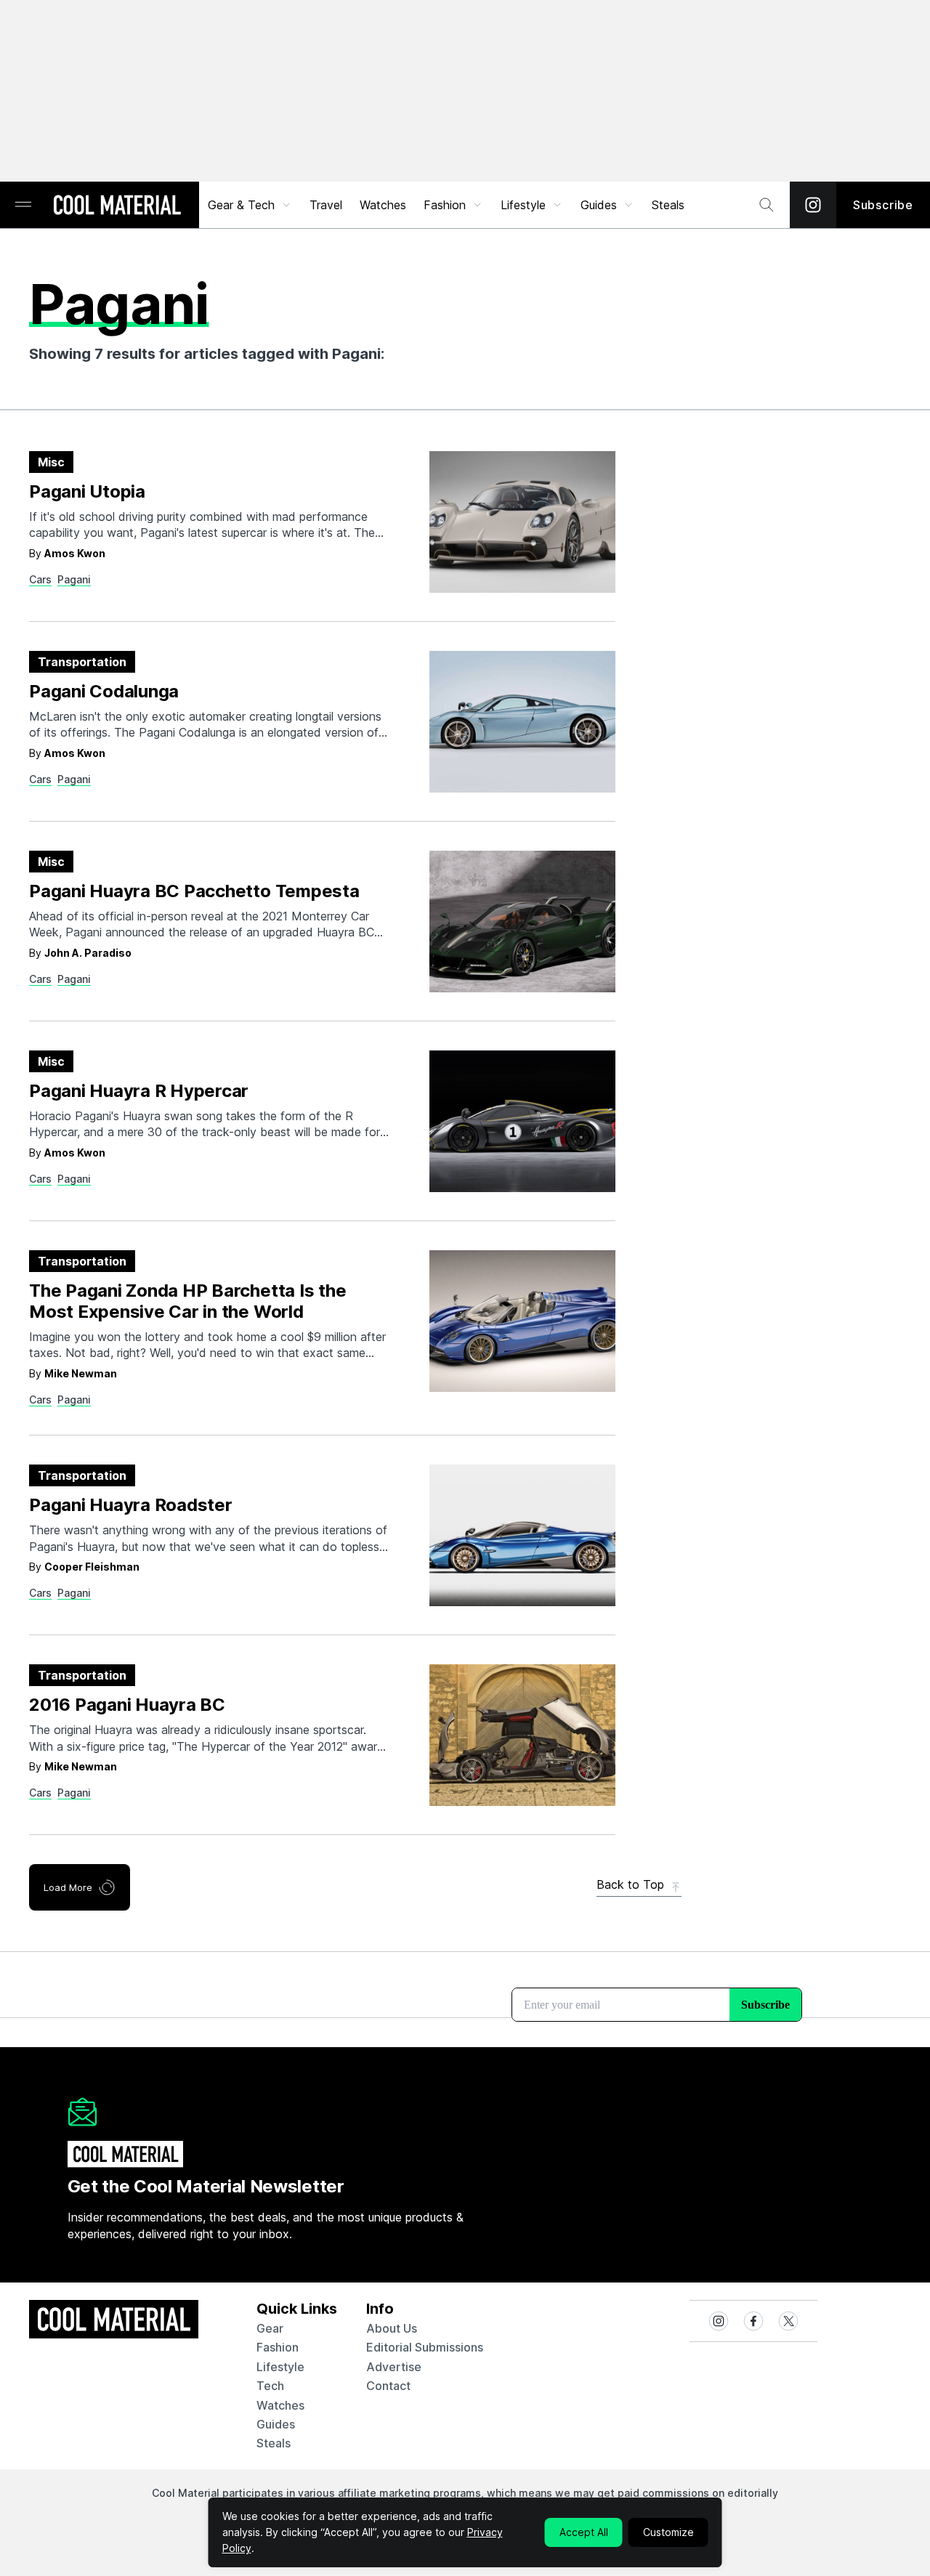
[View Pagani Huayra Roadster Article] (522, 1535)
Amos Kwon (75, 553)
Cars (40, 579)
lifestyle (280, 2367)
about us (392, 2328)
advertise (394, 2367)
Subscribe (883, 205)
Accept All (584, 2532)
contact (388, 2386)
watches (280, 2405)
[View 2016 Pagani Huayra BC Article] (522, 1735)
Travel (326, 205)
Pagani (74, 579)
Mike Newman (81, 1373)
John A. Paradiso (88, 953)
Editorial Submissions (425, 2347)
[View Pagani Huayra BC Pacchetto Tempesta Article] (522, 922)
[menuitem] (250, 205)
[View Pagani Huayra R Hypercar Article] (522, 1121)
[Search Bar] (767, 205)
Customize (668, 2532)
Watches (383, 205)
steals (668, 205)
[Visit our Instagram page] (813, 205)
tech (270, 2386)
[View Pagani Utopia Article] (522, 522)
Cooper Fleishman (92, 1567)
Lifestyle (523, 205)
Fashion (445, 205)
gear (270, 2328)
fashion (278, 2347)
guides (276, 2424)
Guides (599, 205)
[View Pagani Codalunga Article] (522, 722)
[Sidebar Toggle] (23, 205)
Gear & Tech (241, 205)
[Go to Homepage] (117, 206)
